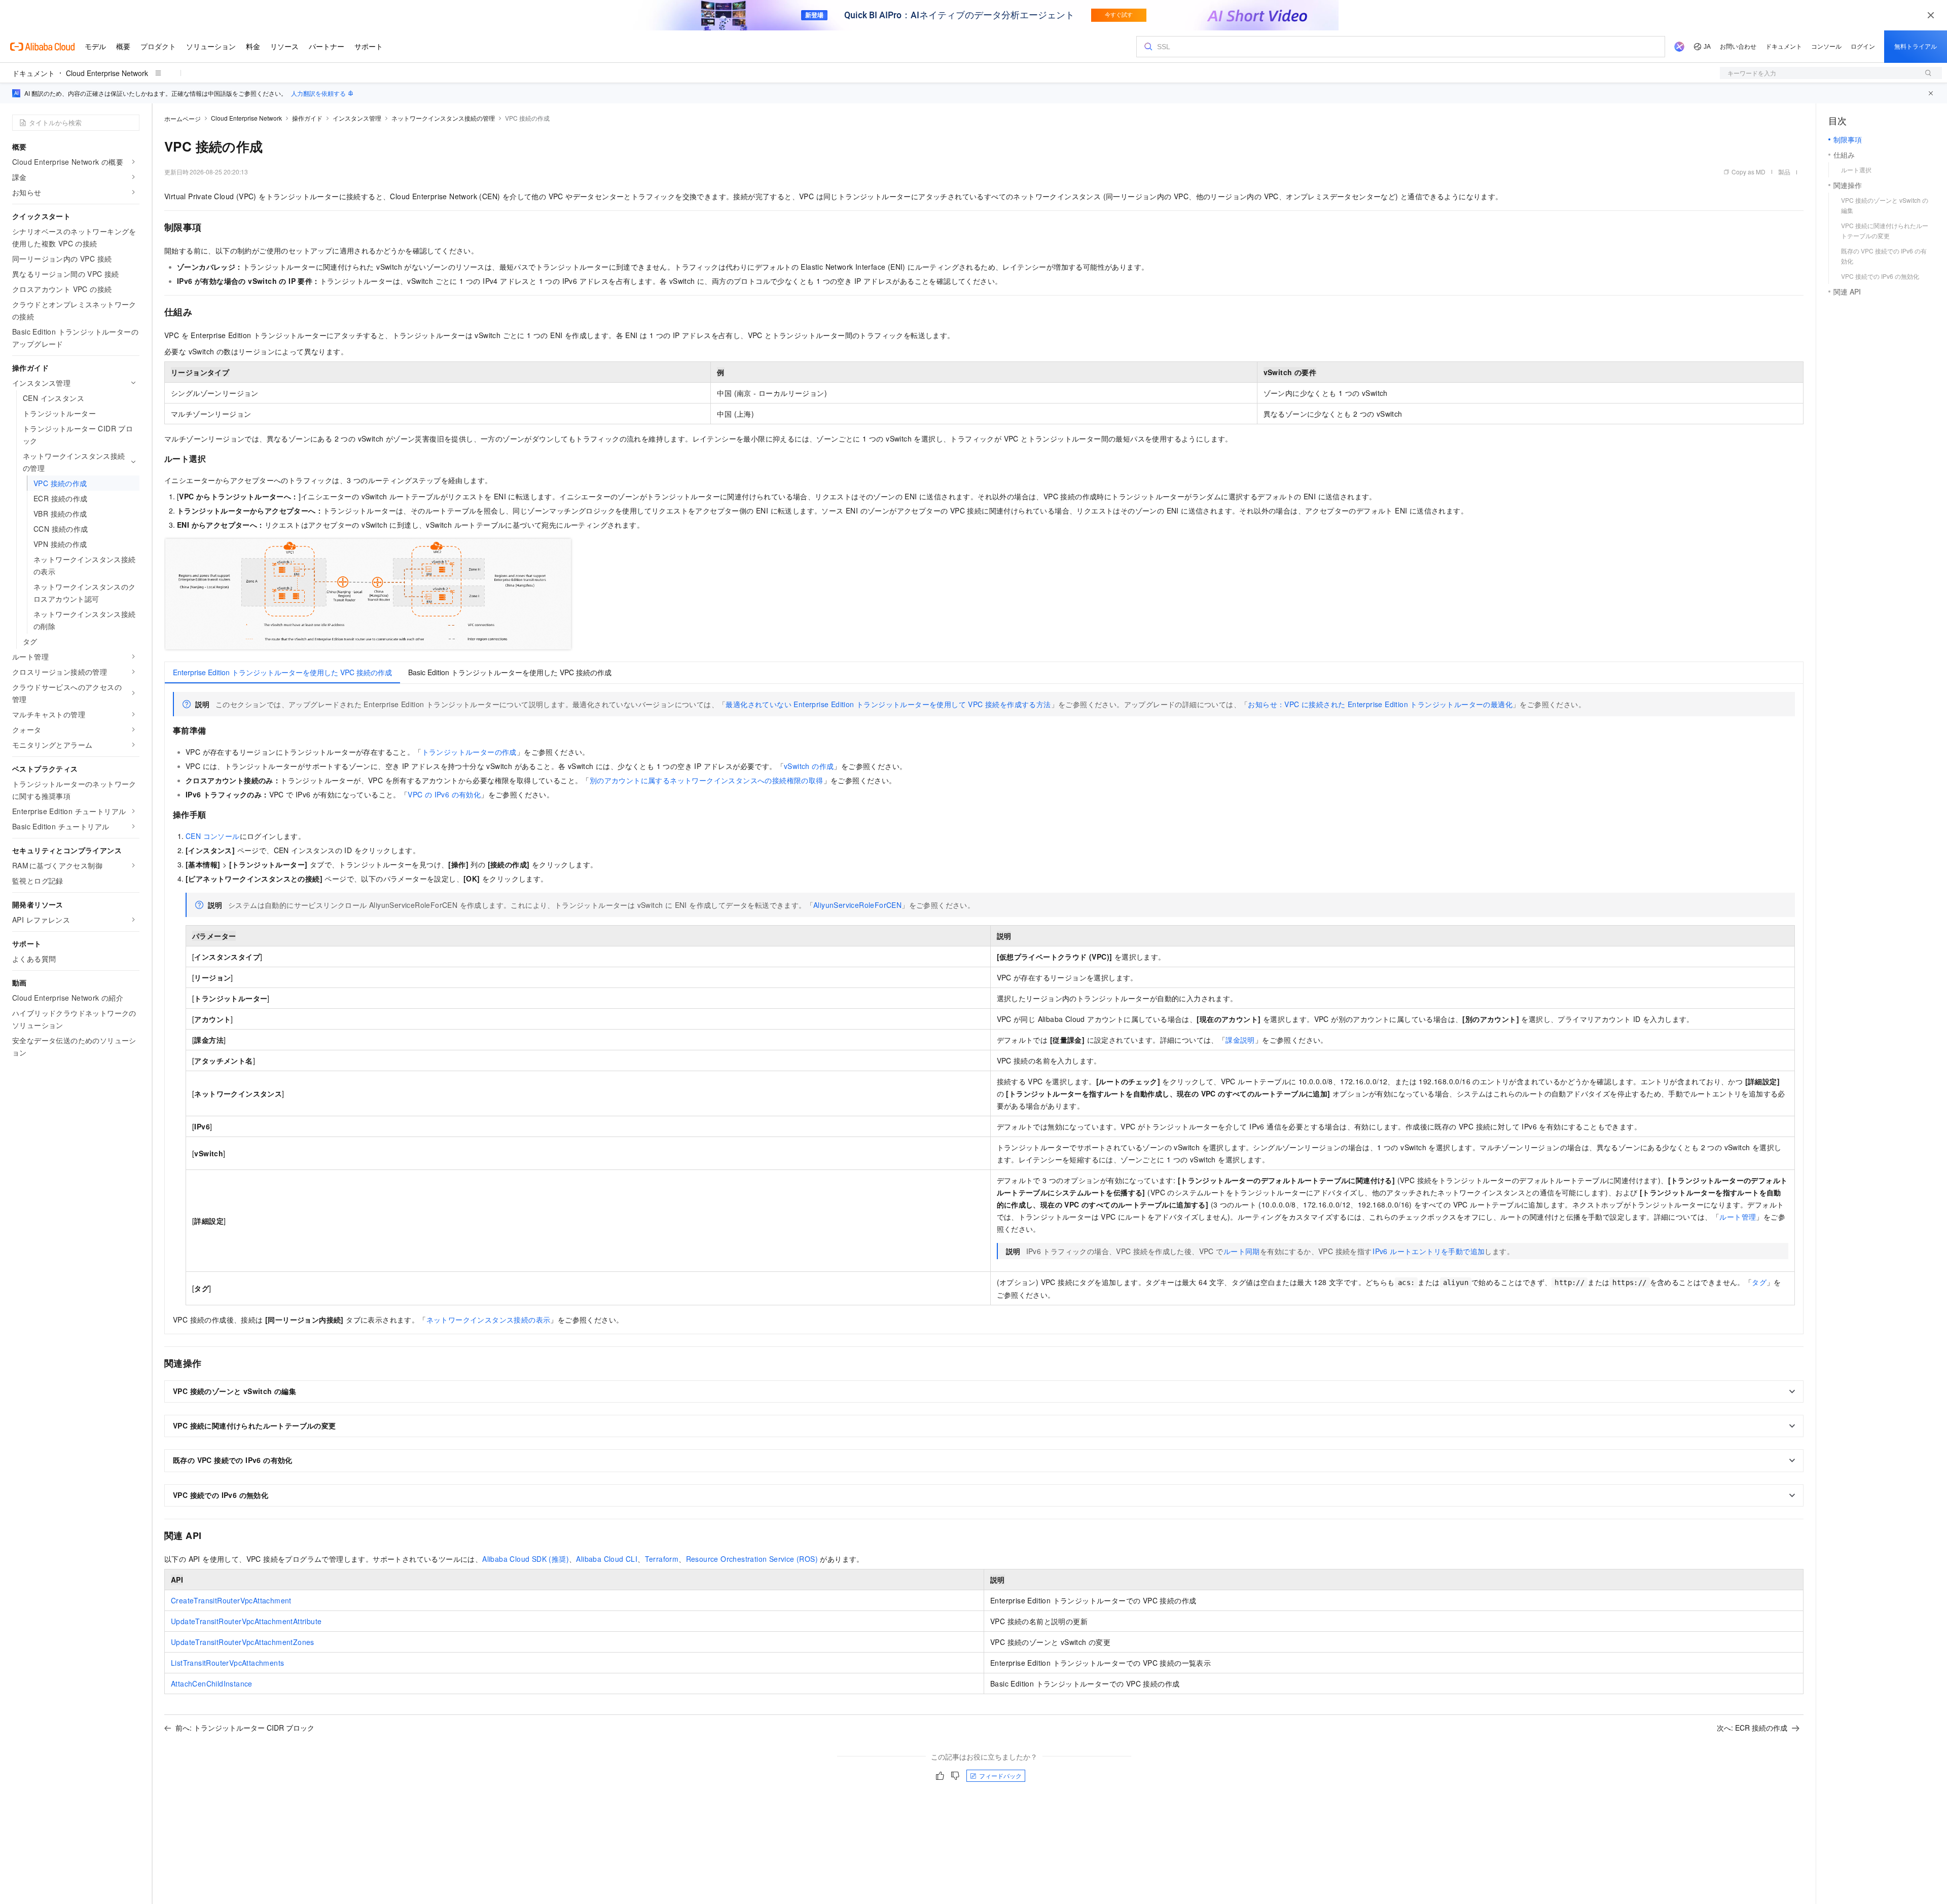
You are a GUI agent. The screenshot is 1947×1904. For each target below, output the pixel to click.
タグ (1759, 1282)
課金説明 (1240, 1040)
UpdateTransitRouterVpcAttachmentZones (243, 1642)
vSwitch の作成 (809, 766)
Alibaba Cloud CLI (607, 1559)
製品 (1784, 172)
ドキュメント (33, 73)
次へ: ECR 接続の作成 (1752, 1728)
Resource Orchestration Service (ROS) (752, 1559)
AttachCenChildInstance (212, 1683)
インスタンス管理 (357, 118)
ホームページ (183, 118)
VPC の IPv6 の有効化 (444, 794)
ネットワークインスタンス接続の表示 (489, 1320)
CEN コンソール (213, 836)
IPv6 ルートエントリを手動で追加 (1429, 1251)
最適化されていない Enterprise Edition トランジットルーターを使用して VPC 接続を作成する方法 (888, 704)
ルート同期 (1242, 1251)
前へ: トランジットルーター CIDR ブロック (245, 1728)
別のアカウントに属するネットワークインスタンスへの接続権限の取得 (707, 780)
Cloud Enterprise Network (107, 73)
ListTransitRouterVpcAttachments (227, 1663)
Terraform (662, 1559)
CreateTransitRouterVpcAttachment (231, 1600)
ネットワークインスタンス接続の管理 (443, 118)
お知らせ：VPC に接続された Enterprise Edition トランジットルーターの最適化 (1380, 704)
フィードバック (1000, 1775)
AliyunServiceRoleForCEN (857, 905)
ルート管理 (1738, 1217)
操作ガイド (307, 118)
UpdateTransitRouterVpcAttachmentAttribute (246, 1621)
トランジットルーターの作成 (469, 752)
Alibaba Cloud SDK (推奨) (526, 1559)
